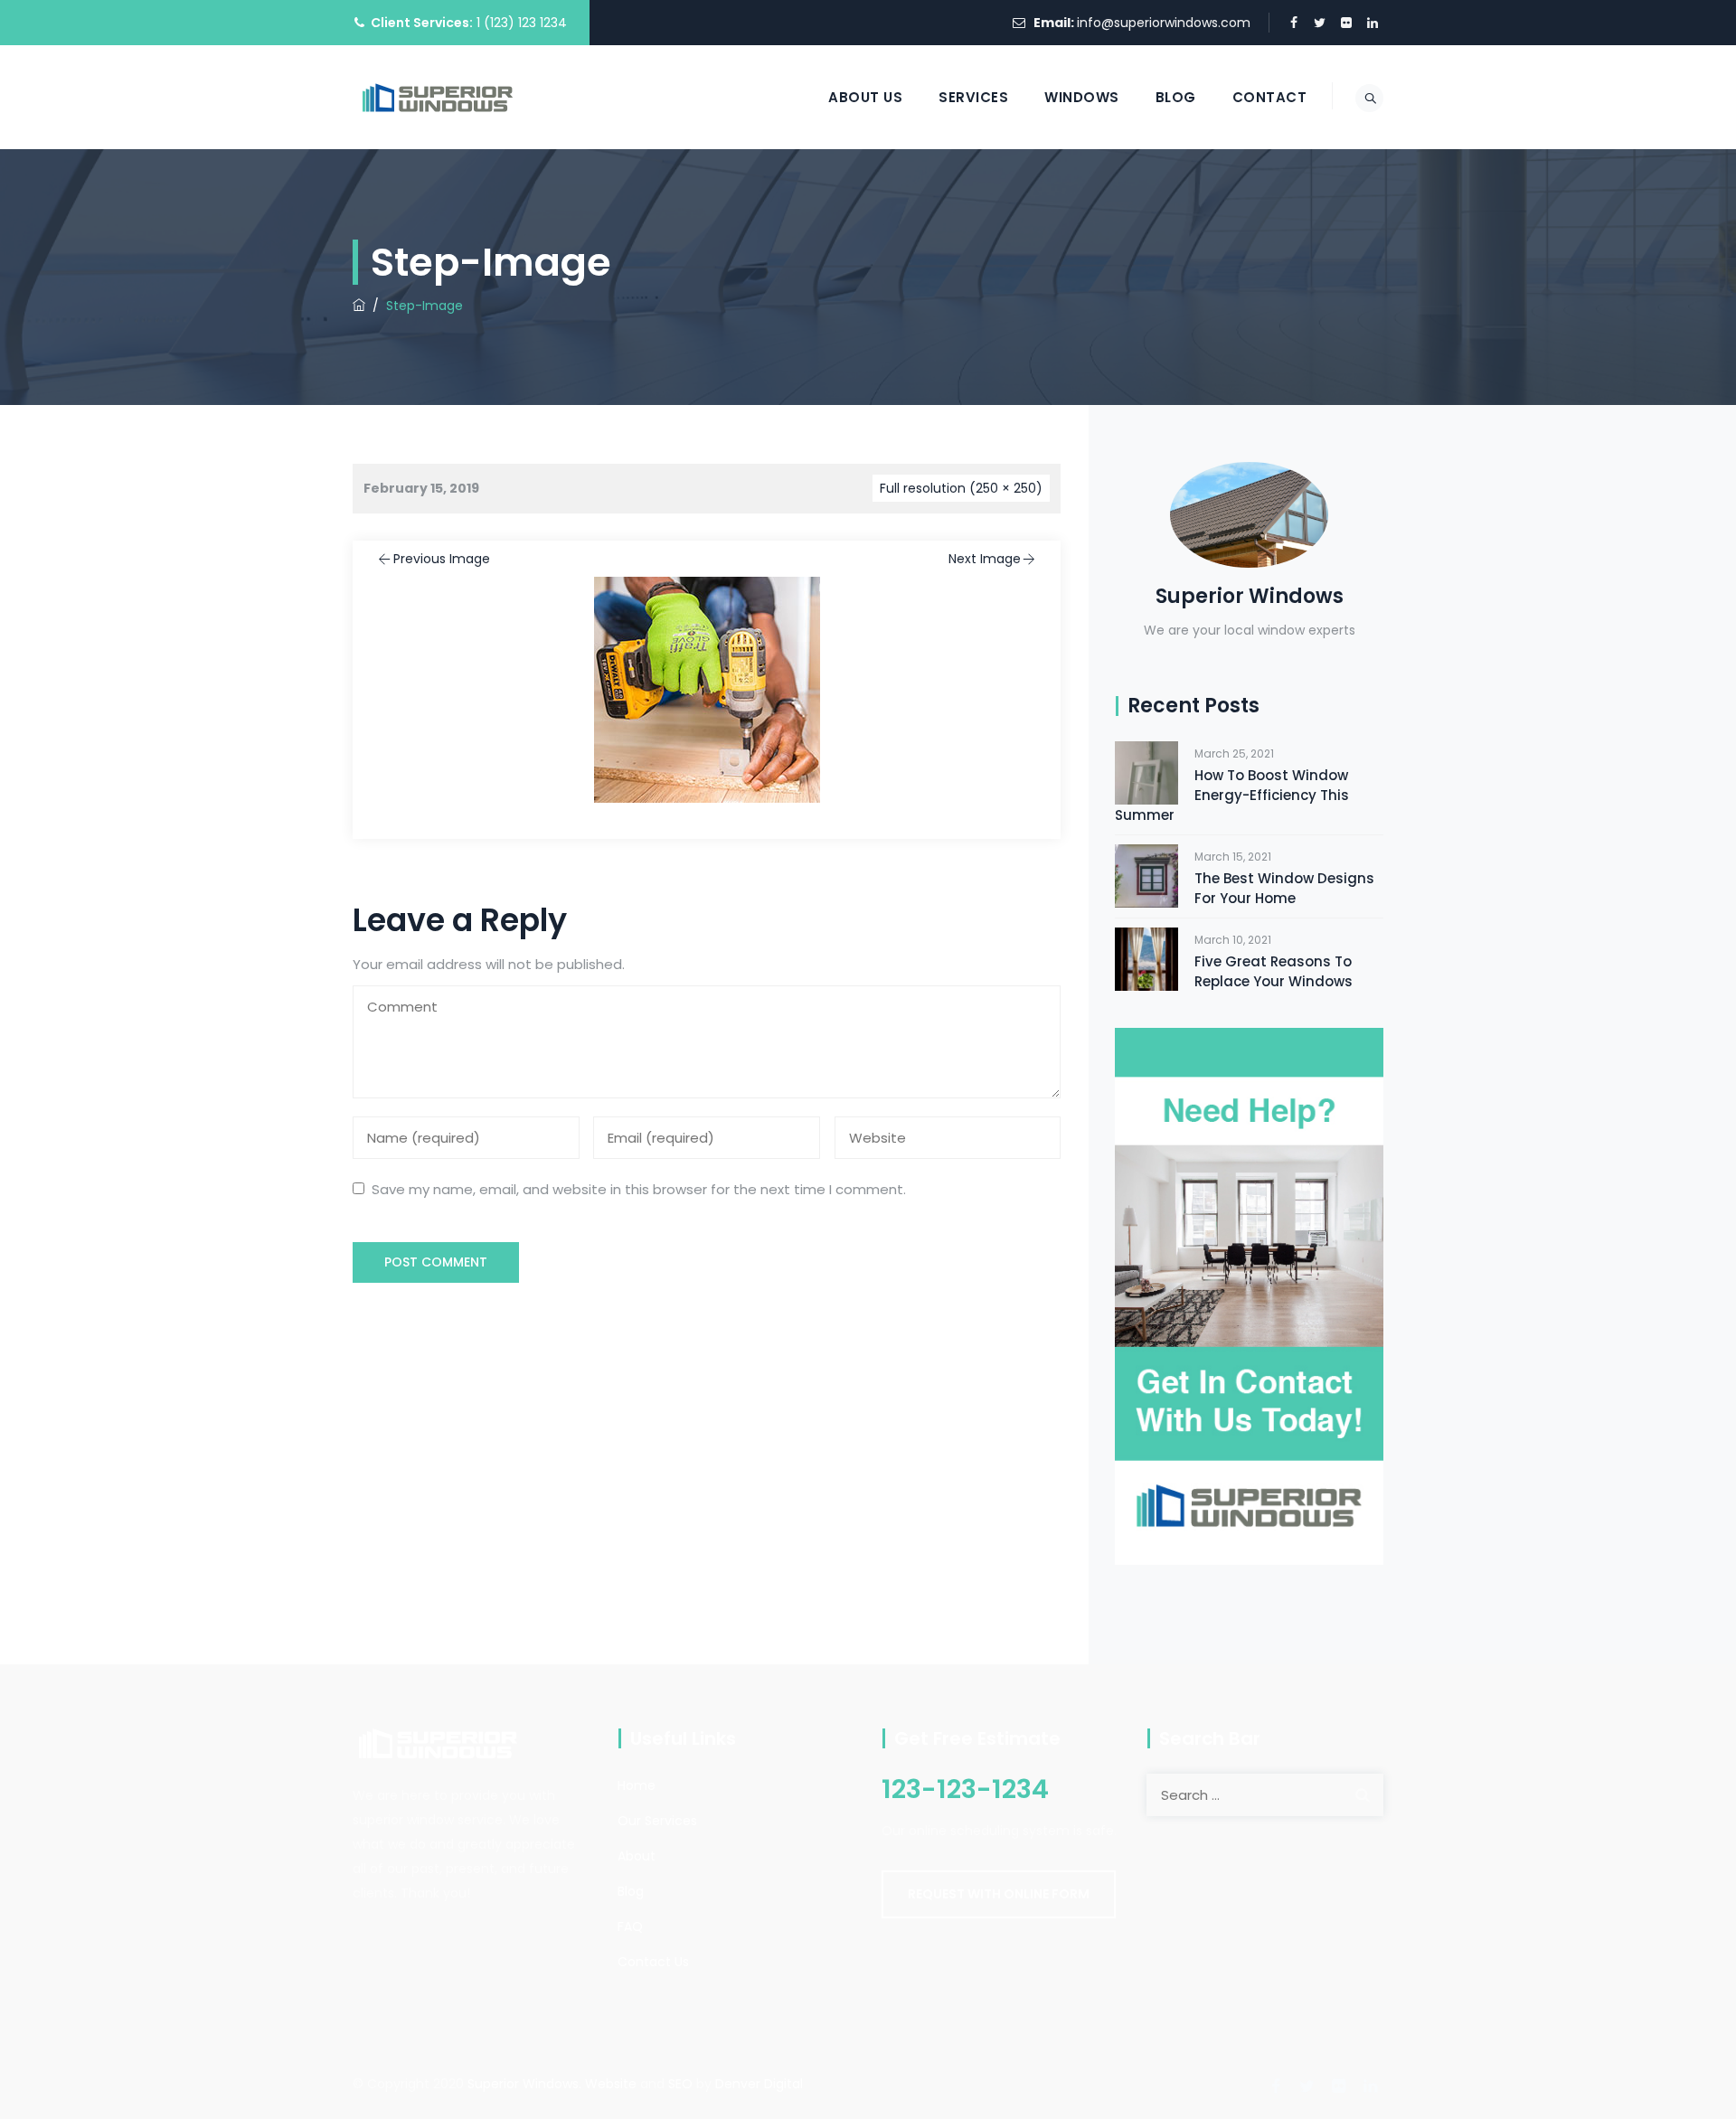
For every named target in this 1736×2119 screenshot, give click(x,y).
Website (611, 2084)
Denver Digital (759, 2084)
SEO (680, 2084)
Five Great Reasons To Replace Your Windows (1274, 971)
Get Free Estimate (977, 1738)
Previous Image (442, 559)
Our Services (657, 1821)
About (637, 1856)
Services (973, 97)
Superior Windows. (524, 2084)
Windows (1082, 97)
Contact (1270, 97)
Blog (1176, 97)
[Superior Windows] (438, 97)
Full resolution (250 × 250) (961, 488)
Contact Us (653, 1962)
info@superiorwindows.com (1164, 23)
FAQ (630, 1926)
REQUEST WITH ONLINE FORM (999, 1894)
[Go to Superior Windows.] (359, 306)
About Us (865, 97)
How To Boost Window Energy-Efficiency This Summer (1232, 795)
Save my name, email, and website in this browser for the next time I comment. (639, 1189)
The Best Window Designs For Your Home (1284, 888)
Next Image (985, 559)
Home (637, 1785)
